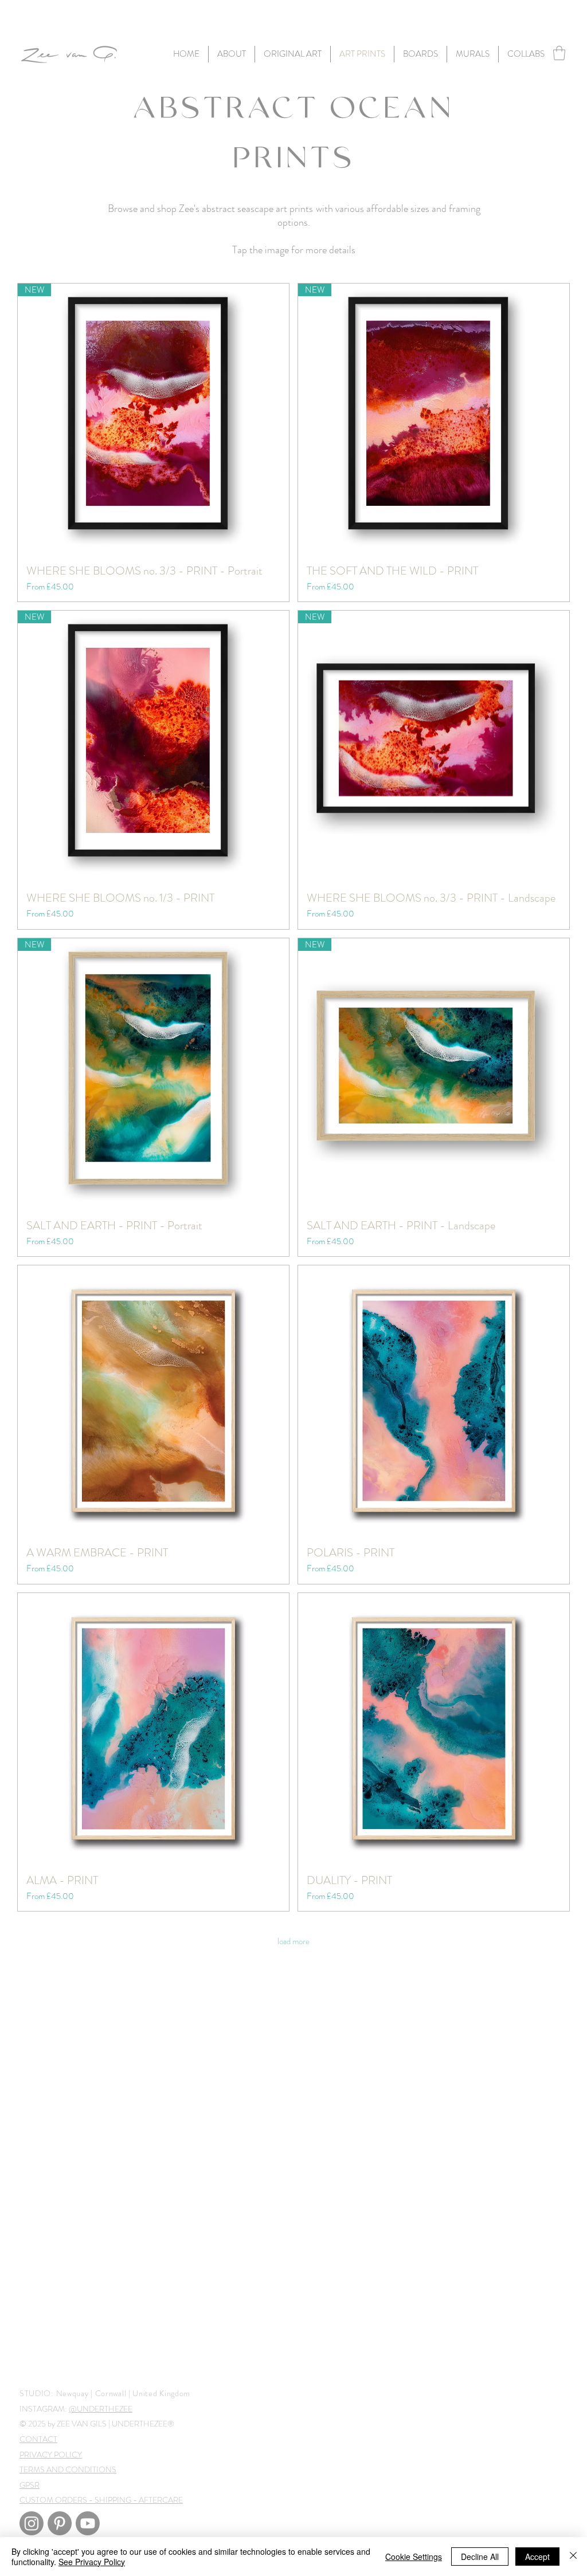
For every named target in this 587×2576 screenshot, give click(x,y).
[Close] (573, 2557)
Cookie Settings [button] (414, 2557)
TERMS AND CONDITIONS (68, 2469)
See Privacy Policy (92, 2562)
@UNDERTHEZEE (101, 2409)
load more (293, 1941)
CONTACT (38, 2439)
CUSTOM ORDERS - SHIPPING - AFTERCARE (101, 2500)
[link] (559, 53)
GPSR (30, 2485)
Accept (537, 2557)
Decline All (480, 2557)
